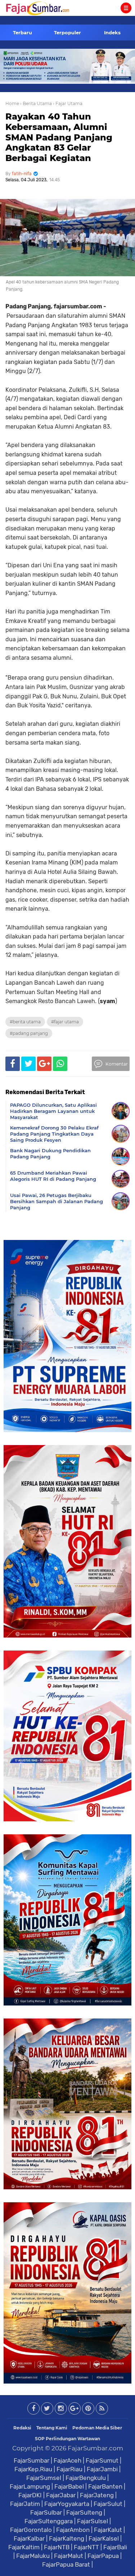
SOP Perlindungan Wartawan (67, 2439)
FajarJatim (25, 2504)
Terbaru (22, 32)
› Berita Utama (36, 103)
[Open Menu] (126, 8)
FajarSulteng (84, 2512)
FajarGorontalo (31, 2530)
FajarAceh (67, 2460)
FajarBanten (105, 2486)
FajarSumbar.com (95, 2448)
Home (12, 103)
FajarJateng (97, 2495)
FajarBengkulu (86, 2478)
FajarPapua (103, 2556)
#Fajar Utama (65, 1022)
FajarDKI (30, 2495)
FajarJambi (102, 2469)
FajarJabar (61, 2495)
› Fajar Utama (68, 103)
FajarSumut (102, 2460)
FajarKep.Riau (33, 2469)
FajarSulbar (46, 2512)
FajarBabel (69, 2486)
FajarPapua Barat (66, 2564)
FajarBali (115, 2547)
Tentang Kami (52, 2428)
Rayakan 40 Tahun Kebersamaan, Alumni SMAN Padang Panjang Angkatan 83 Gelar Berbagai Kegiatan (59, 137)
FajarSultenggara (49, 2521)
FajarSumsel (44, 2478)
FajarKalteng (67, 2538)
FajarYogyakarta (67, 2504)
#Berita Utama (25, 1022)
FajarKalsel (104, 2538)
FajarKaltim (24, 2547)
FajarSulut (108, 2504)
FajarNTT (86, 2547)
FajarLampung (30, 2486)
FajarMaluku (33, 2556)
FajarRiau (69, 2469)
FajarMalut (69, 2556)
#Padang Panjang (29, 1033)
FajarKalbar (29, 2538)
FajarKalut (108, 2530)
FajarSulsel (93, 2521)
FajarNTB (57, 2547)
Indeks (112, 32)
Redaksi (22, 2428)
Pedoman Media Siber (97, 2428)
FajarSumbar (31, 2460)
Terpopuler (67, 32)
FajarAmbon (73, 2530)
